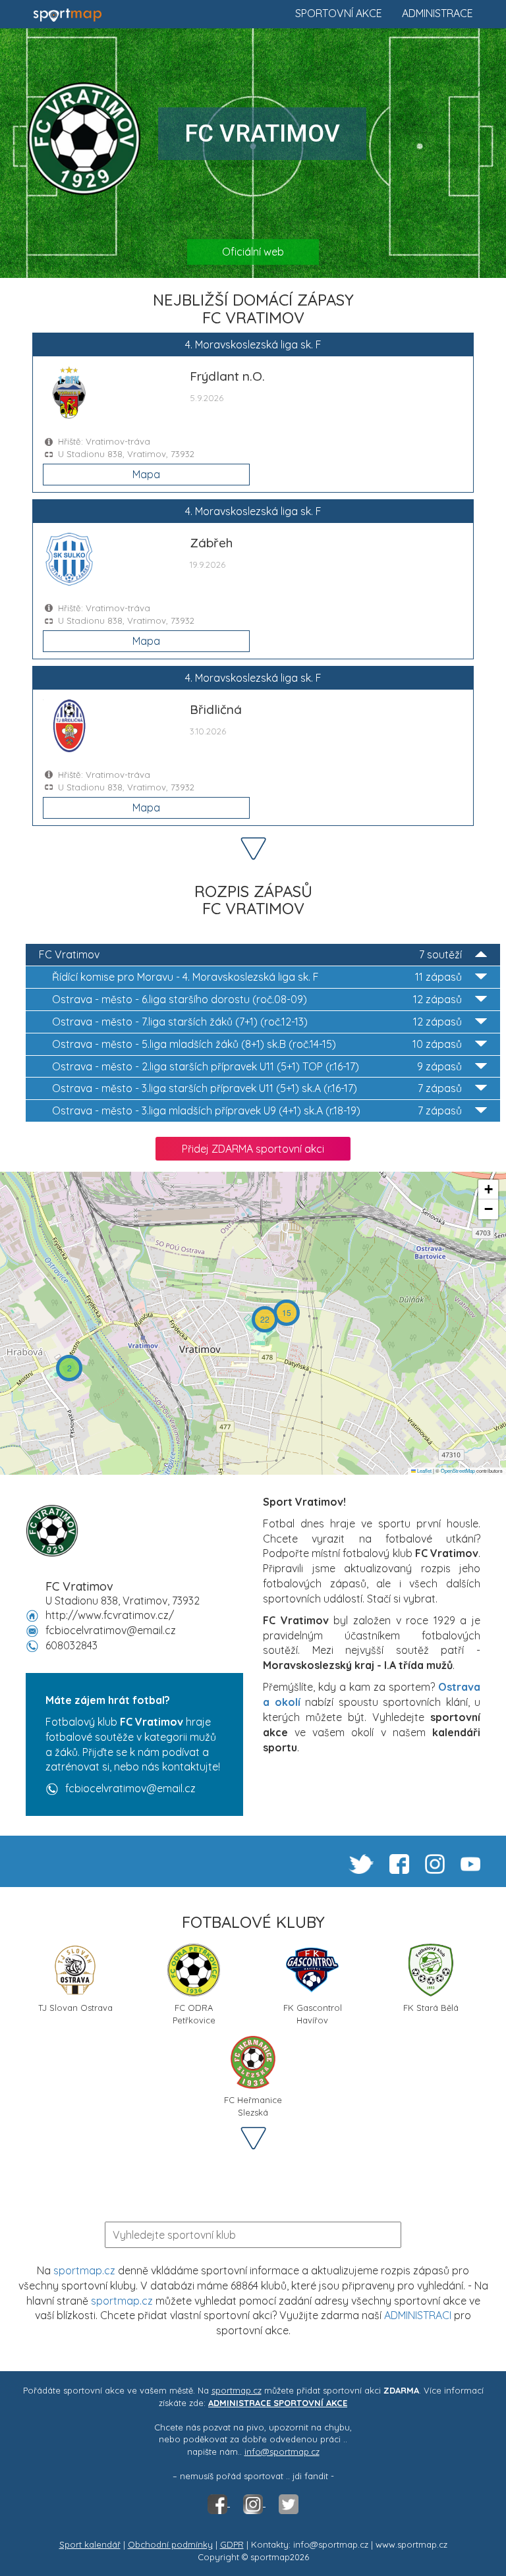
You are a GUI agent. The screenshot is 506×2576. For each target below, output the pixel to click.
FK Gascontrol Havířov (313, 2013)
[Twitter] (289, 2503)
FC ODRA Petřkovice (194, 2013)
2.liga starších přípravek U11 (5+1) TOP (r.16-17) (257, 1066)
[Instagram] (254, 2503)
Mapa (146, 474)
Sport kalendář (90, 2544)
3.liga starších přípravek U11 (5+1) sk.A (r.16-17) (257, 1088)
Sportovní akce (339, 13)
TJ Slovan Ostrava (75, 2008)
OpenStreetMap (458, 1470)
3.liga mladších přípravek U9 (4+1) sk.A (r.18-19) (257, 1110)
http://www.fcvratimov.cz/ (110, 1615)
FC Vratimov (250, 954)
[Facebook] (219, 2503)
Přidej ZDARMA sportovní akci (253, 1149)
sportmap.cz (84, 2270)
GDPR (232, 2544)
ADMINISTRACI (418, 2315)
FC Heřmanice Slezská (253, 2105)
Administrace (437, 13)
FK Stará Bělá (431, 2008)
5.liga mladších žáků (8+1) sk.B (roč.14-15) (257, 1044)
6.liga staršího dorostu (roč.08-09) (257, 999)
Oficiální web (253, 252)
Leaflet (424, 1470)
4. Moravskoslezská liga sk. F (257, 977)
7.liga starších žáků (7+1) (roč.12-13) (257, 1022)
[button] (69, 1368)
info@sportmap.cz (282, 2452)
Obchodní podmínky (170, 2544)
